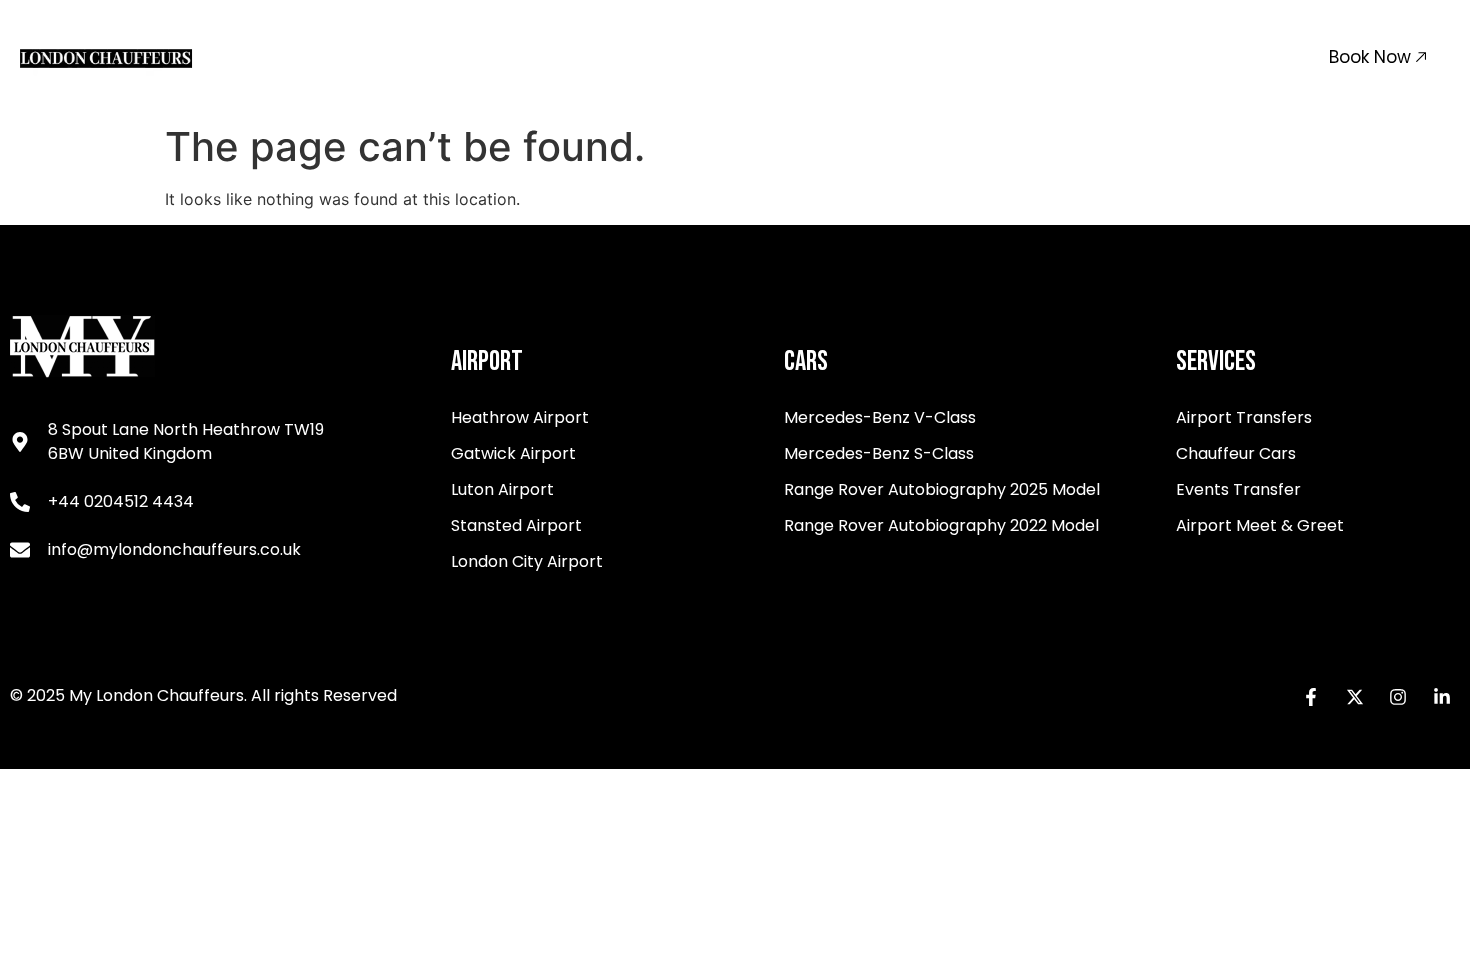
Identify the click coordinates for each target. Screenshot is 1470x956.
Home (327, 56)
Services (610, 56)
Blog (1149, 56)
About (907, 56)
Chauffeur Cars (763, 56)
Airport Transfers (450, 56)
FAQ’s (1080, 56)
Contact (994, 56)
